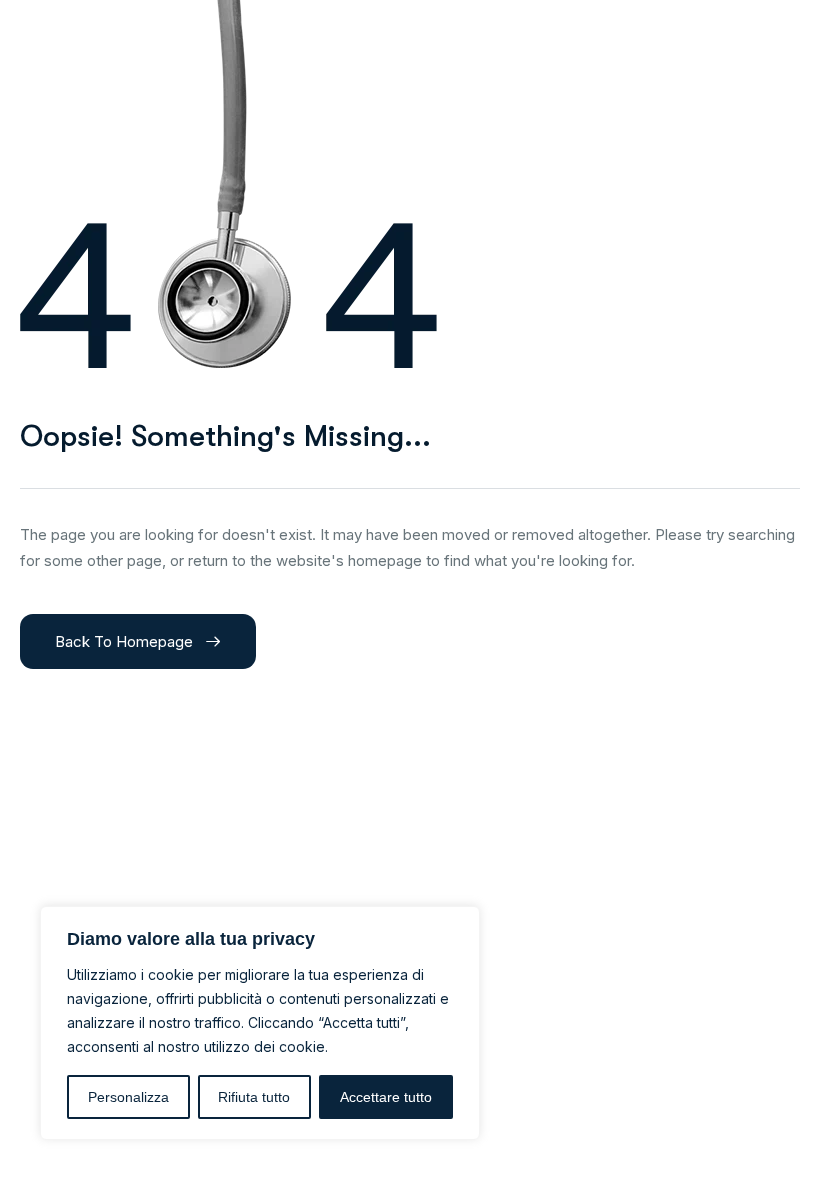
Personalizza (128, 1097)
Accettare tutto (386, 1097)
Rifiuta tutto (254, 1097)
